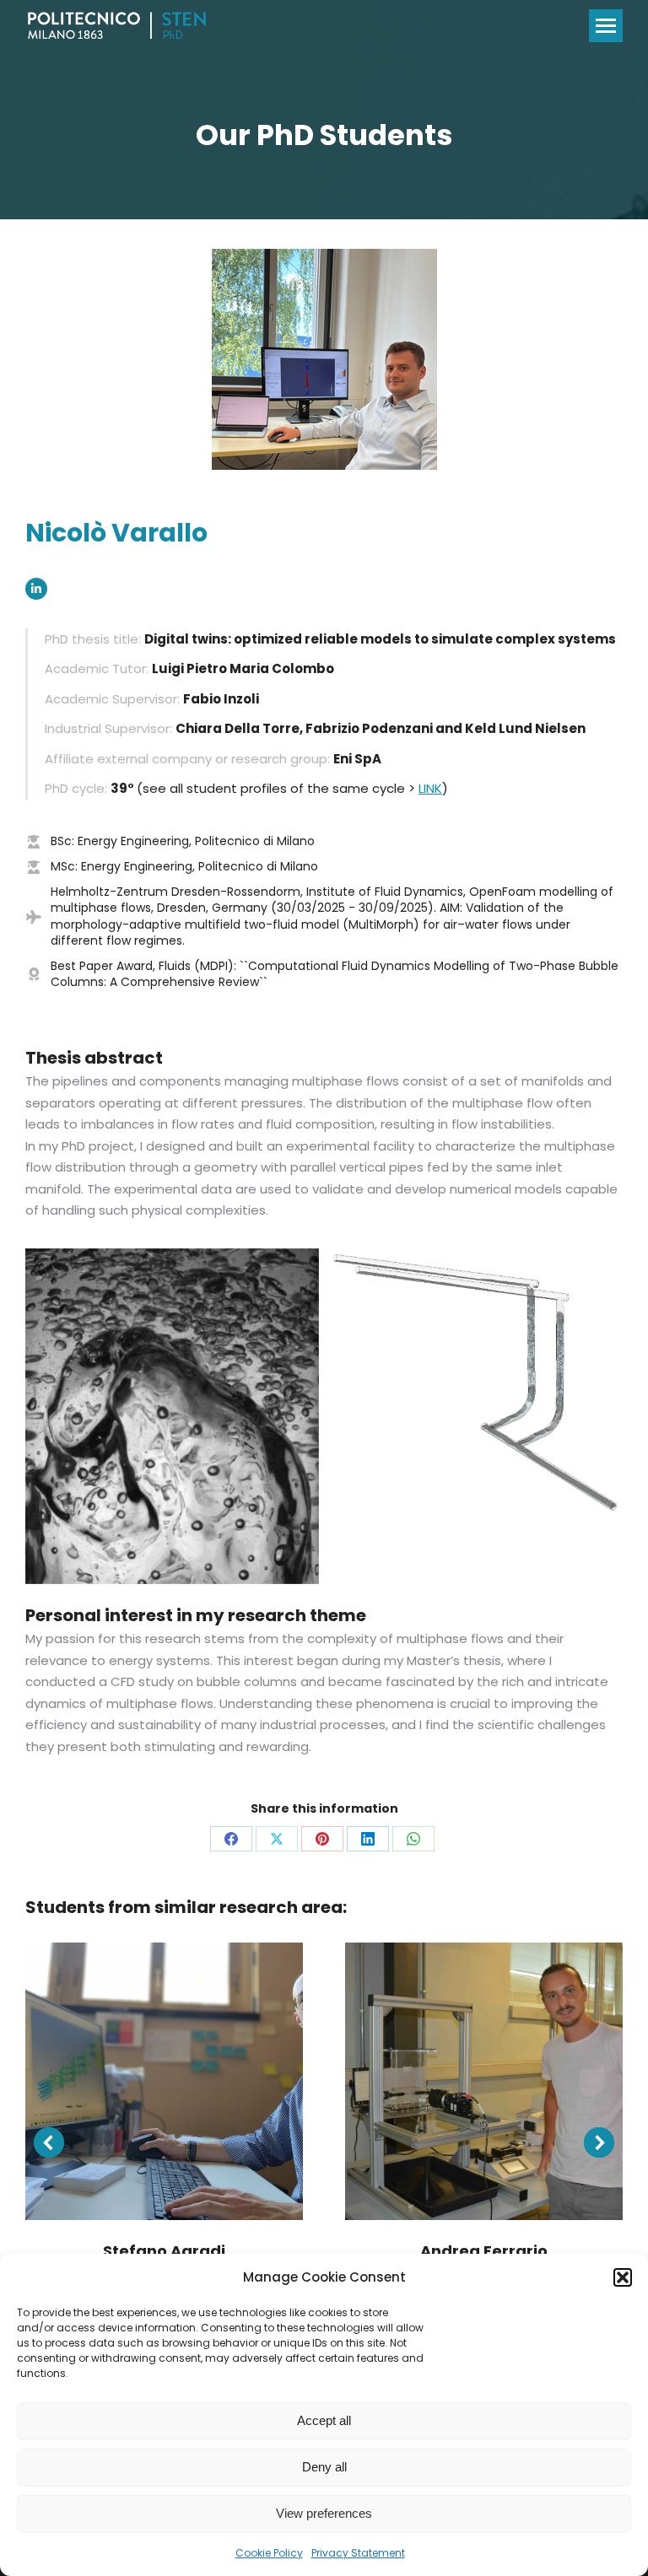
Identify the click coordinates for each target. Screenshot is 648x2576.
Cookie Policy (269, 2553)
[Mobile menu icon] (606, 26)
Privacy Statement (358, 2553)
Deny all (324, 2467)
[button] (623, 2277)
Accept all (324, 2420)
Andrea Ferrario (484, 2251)
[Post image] (164, 2081)
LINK (430, 788)
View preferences (324, 2513)
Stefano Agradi (164, 2251)
